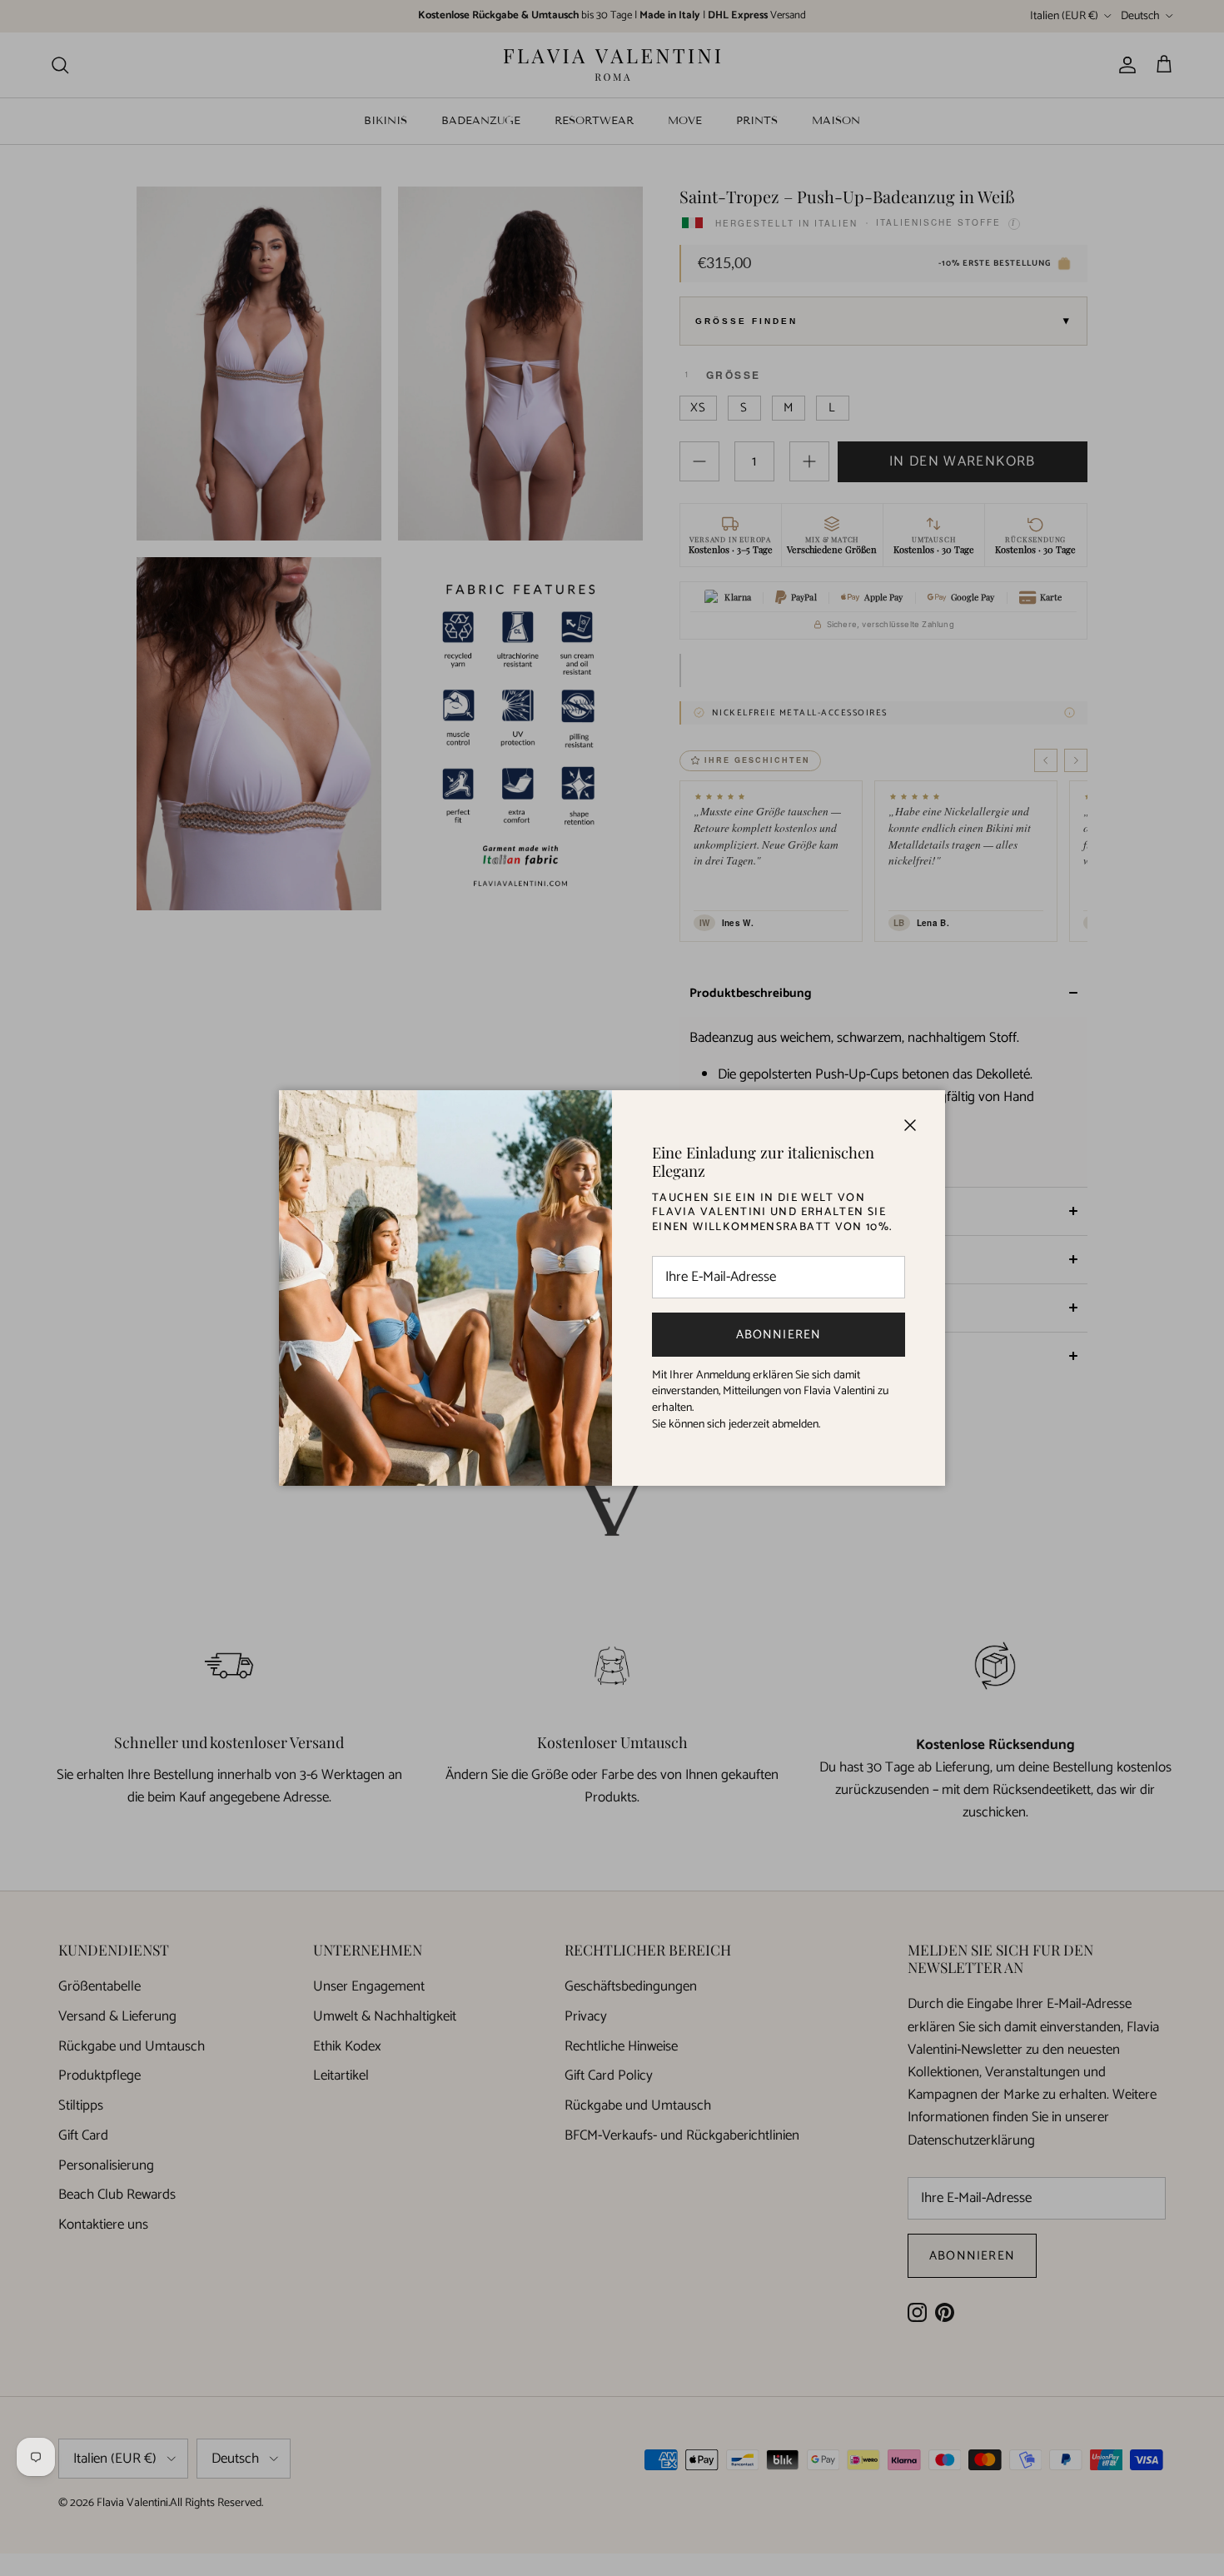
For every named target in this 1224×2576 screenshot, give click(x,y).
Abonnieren (779, 1335)
